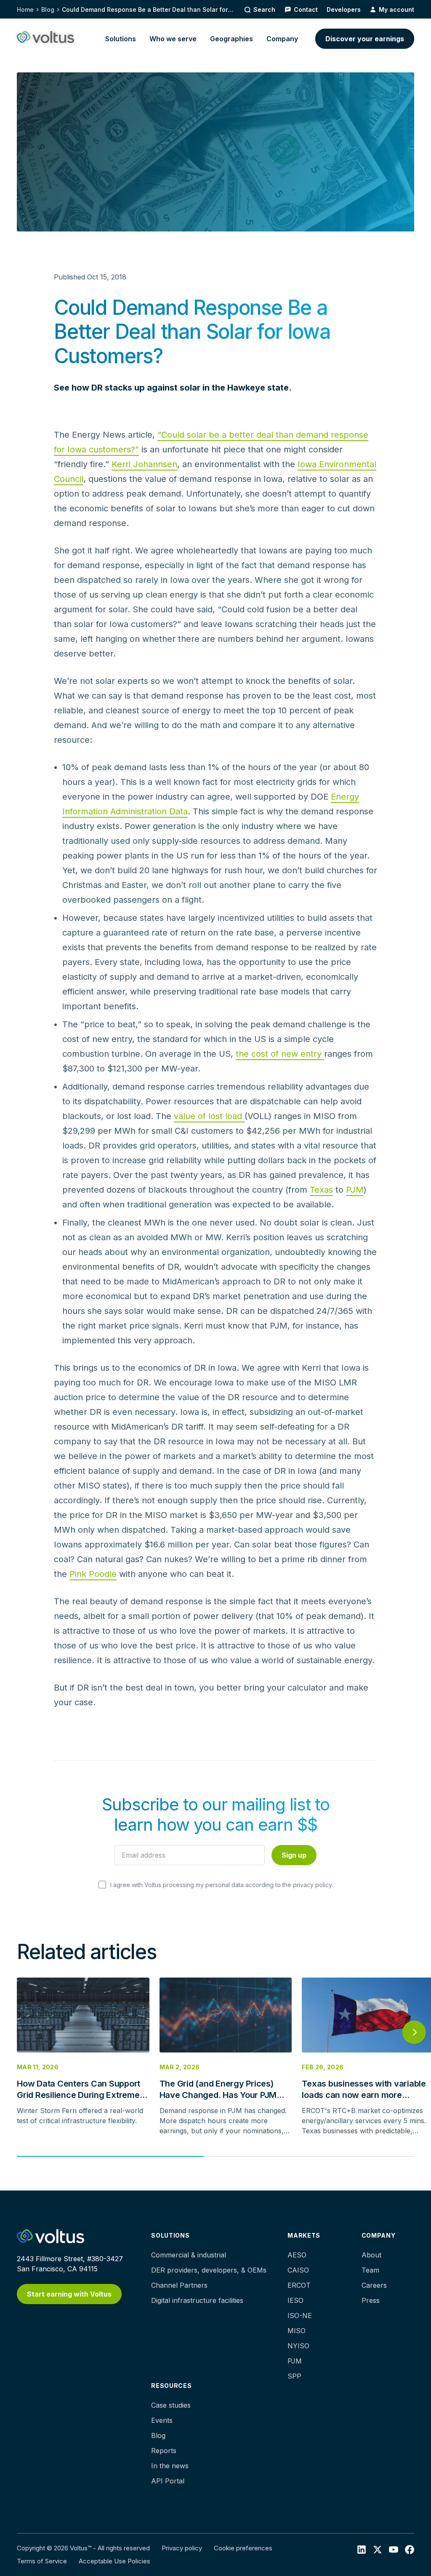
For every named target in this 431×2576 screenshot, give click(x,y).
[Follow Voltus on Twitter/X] (378, 2549)
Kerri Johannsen (144, 464)
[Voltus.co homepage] (45, 37)
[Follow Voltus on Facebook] (394, 2549)
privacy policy (312, 1885)
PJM (355, 1190)
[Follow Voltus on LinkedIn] (362, 2549)
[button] (121, 39)
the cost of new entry (280, 1054)
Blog (48, 9)
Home (25, 9)
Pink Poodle (93, 1574)
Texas (321, 1190)
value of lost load (209, 1116)
